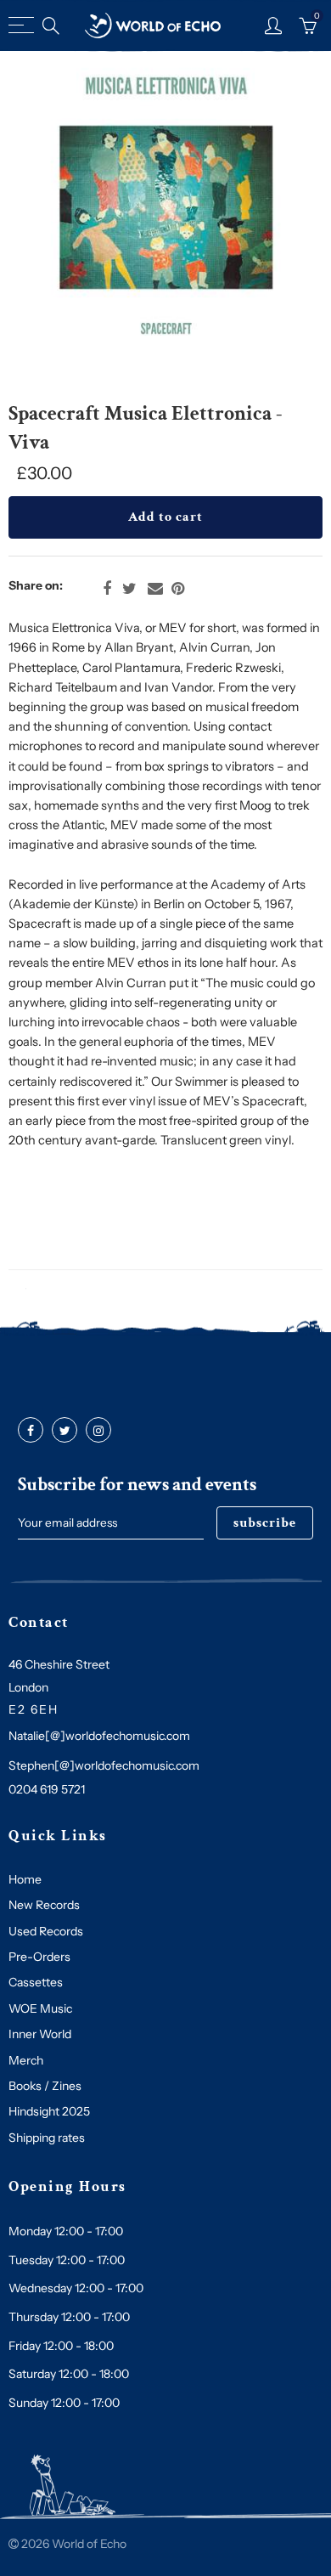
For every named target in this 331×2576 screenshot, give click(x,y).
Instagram (98, 1431)
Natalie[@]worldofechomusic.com (99, 1736)
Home (25, 1879)
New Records (44, 1905)
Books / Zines (45, 2086)
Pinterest (178, 589)
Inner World (40, 2034)
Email (155, 589)
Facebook (107, 589)
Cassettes (36, 1982)
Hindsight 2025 (49, 2111)
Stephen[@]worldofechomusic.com (104, 1765)
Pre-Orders (39, 1957)
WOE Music (40, 2008)
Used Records (46, 1931)
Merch (26, 2060)
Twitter (129, 589)
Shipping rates (47, 2138)
